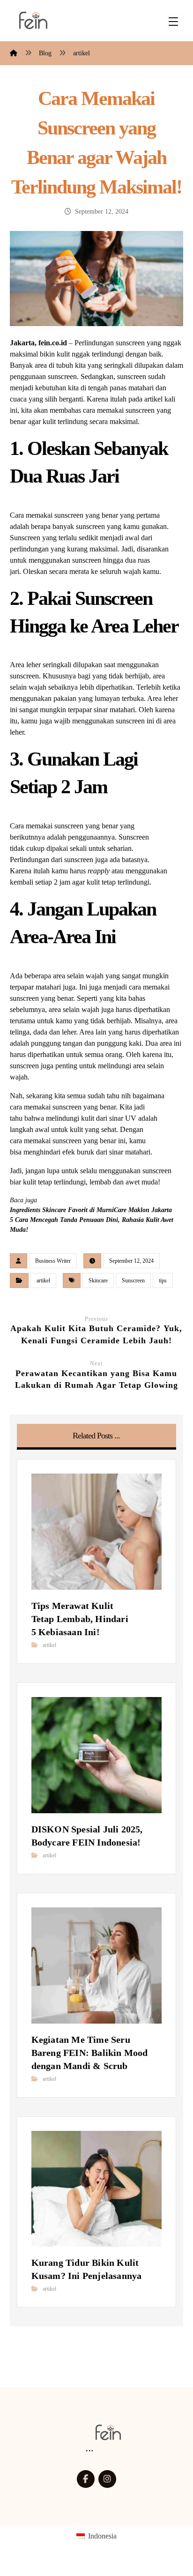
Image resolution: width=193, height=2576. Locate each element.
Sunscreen (133, 1281)
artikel (43, 1281)
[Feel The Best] (33, 20)
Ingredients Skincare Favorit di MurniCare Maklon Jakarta (91, 1210)
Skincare (98, 1281)
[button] (86, 2479)
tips (163, 1281)
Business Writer (53, 1261)
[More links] (89, 2451)
